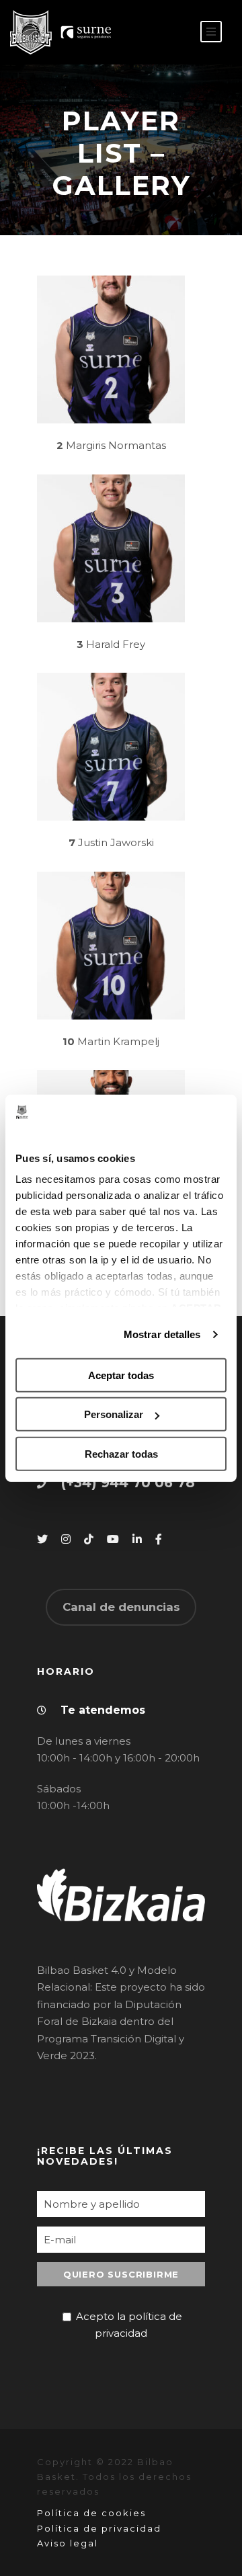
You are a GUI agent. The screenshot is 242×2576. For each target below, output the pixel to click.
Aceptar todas (121, 1375)
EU (172, 33)
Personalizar (114, 1414)
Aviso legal (68, 2543)
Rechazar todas (121, 1454)
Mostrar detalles (162, 1334)
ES (151, 33)
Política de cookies (91, 2513)
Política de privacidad (99, 2528)
